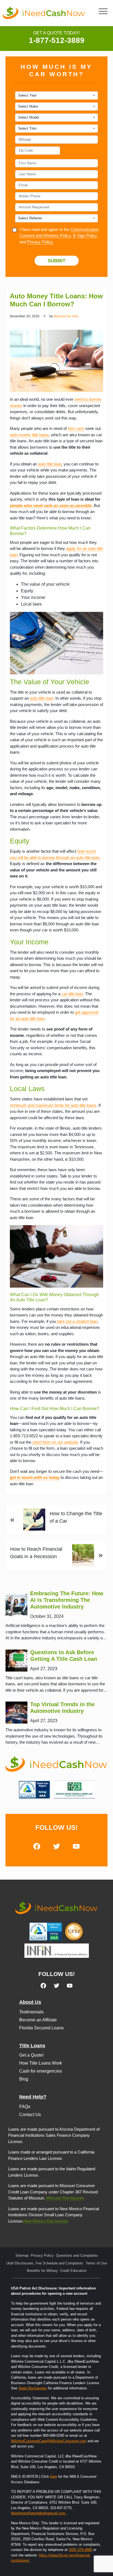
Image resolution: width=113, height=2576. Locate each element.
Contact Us (30, 2115)
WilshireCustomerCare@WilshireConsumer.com (49, 2441)
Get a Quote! (31, 2055)
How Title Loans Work (41, 2063)
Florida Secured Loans (41, 2028)
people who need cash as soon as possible (51, 505)
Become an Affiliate (38, 2020)
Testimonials (31, 2012)
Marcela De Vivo (66, 316)
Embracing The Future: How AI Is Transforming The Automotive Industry (67, 1600)
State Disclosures (33, 2388)
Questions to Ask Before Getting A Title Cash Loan (64, 1656)
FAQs (25, 2107)
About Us (30, 2002)
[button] (103, 11)
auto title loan (50, 464)
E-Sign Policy (85, 235)
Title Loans (32, 2046)
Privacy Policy (40, 242)
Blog (24, 2079)
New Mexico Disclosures (46, 2221)
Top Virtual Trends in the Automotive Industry (62, 1708)
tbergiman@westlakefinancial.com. (39, 2513)
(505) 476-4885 (80, 2550)
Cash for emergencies (41, 2071)
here (54, 2476)
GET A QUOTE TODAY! (56, 33)
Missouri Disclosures (65, 2198)
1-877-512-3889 (57, 40)
